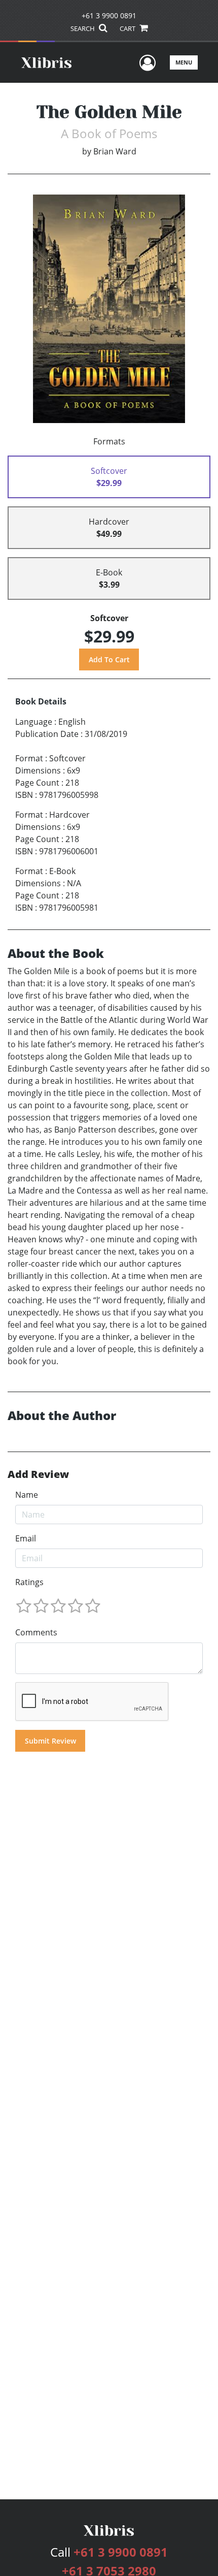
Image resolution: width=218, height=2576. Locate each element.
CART (128, 28)
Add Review (38, 1474)
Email (26, 1538)
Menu (184, 62)
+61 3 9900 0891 (109, 15)
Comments (36, 1632)
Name (27, 1495)
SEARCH (83, 28)
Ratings (29, 1582)
